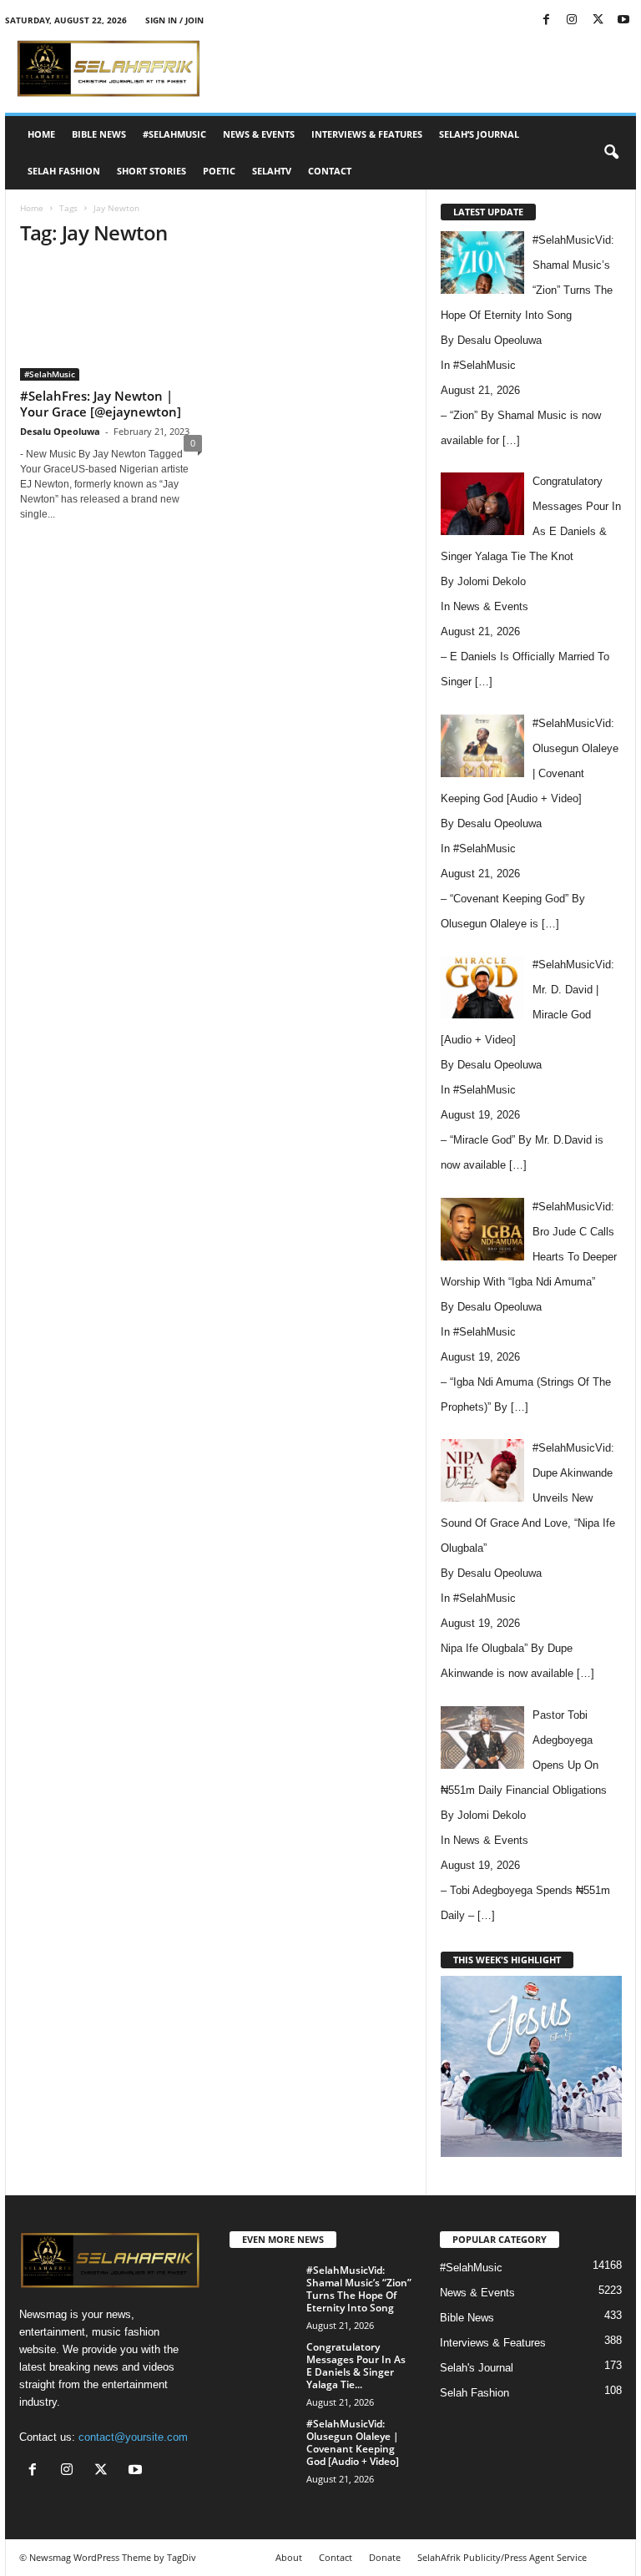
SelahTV (272, 171)
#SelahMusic (174, 134)
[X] (598, 20)
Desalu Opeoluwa (60, 431)
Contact (330, 171)
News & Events (259, 134)
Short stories (151, 171)
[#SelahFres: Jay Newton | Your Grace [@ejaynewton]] (111, 322)
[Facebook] (546, 20)
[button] (611, 153)
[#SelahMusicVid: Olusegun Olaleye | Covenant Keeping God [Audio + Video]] (263, 2442)
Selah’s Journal (479, 134)
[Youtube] (623, 20)
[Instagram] (572, 20)
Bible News (99, 134)
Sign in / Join (174, 20)
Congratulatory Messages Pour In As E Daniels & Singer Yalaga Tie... (356, 2366)
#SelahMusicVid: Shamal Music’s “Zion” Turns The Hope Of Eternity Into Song (359, 2289)
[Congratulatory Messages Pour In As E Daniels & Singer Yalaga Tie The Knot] (263, 2366)
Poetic (219, 171)
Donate (385, 2557)
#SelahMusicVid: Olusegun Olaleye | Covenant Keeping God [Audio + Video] (353, 2442)
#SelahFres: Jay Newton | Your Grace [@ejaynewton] (101, 404)
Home (41, 134)
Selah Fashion (64, 171)
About (289, 2557)
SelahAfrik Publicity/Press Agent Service (502, 2557)
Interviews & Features (367, 134)
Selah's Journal (477, 2368)
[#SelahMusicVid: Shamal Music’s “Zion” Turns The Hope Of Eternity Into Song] (263, 2289)
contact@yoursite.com (133, 2437)
